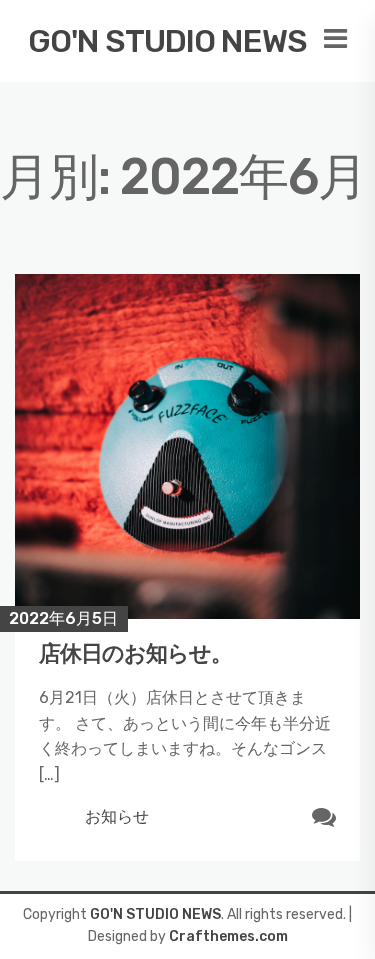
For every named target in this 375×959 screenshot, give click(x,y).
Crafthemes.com (228, 936)
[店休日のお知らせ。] (187, 446)
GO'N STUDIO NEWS (167, 41)
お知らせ (117, 816)
